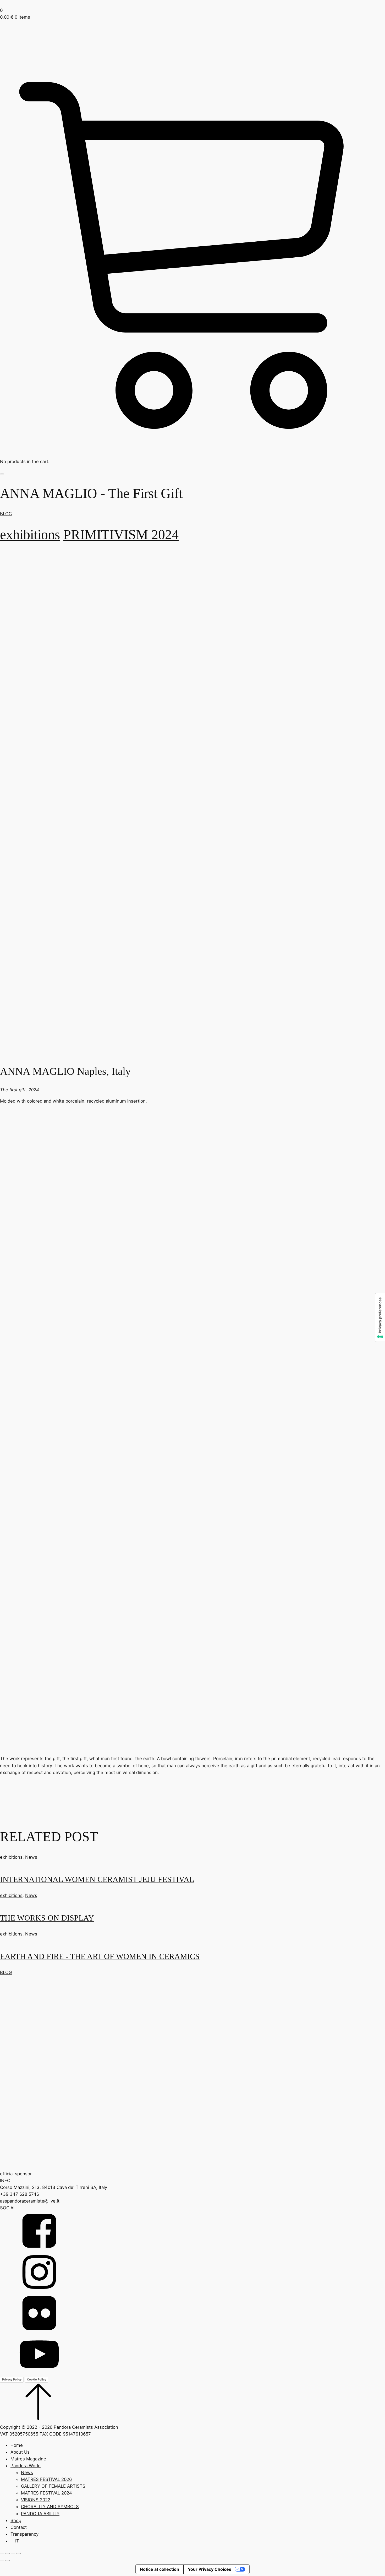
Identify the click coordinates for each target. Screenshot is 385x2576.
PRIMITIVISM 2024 (121, 534)
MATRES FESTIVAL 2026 (46, 2479)
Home (17, 2445)
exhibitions (30, 534)
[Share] (13, 2553)
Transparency (24, 2534)
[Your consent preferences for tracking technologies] (380, 1317)
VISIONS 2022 (36, 2500)
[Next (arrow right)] (8, 2561)
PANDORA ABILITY (40, 2514)
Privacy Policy (12, 2379)
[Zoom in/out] (2, 2553)
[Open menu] (2, 474)
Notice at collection (159, 2569)
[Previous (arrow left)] (2, 2561)
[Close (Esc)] (19, 2553)
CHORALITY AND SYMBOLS (50, 2507)
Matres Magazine (28, 2459)
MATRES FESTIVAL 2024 (46, 2493)
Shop (16, 2520)
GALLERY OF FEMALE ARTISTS (53, 2486)
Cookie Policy (37, 2379)
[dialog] (192, 2493)
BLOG (6, 514)
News (31, 1857)
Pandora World (26, 2466)
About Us (20, 2452)
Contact (19, 2527)
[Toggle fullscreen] (8, 2553)
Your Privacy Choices (210, 2569)
